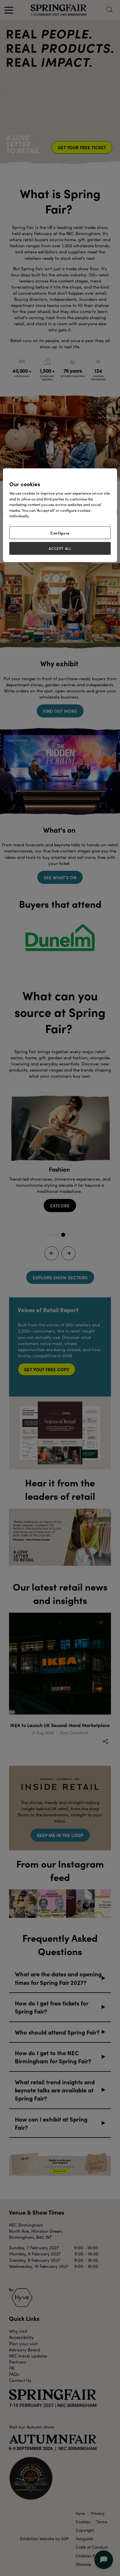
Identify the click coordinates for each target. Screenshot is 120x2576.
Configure (60, 533)
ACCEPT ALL (60, 548)
